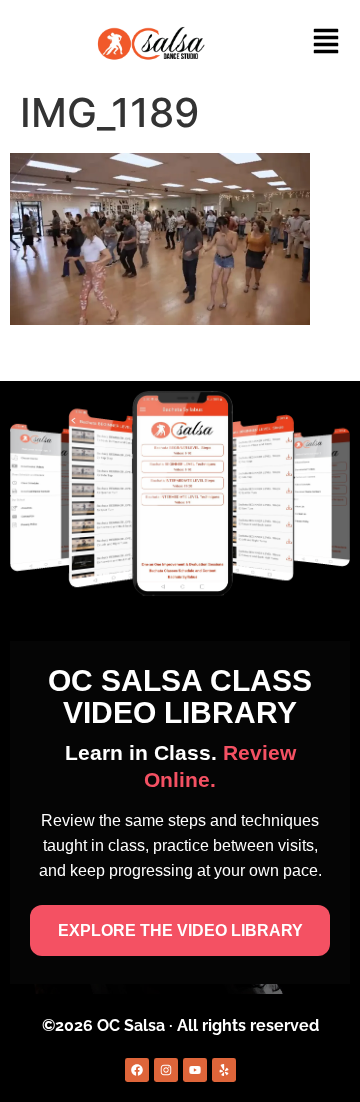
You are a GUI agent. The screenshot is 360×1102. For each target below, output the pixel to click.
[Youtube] (195, 1070)
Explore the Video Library (180, 930)
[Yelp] (224, 1070)
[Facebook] (137, 1070)
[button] (326, 43)
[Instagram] (166, 1070)
